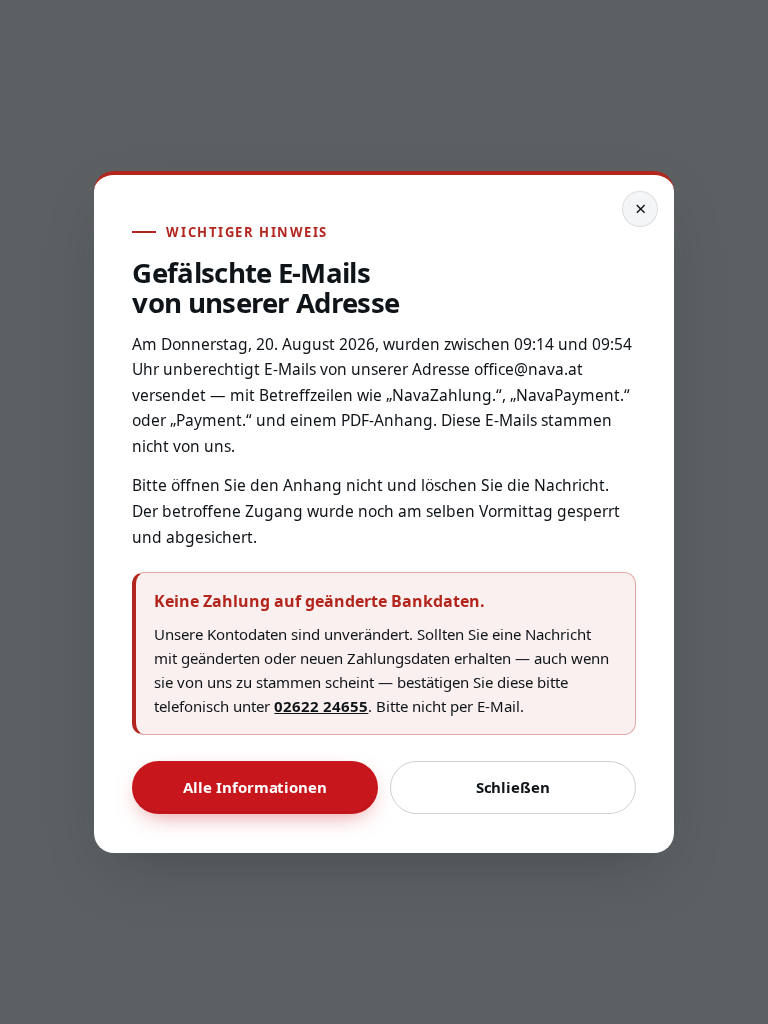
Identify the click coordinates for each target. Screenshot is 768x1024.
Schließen (513, 787)
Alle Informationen (255, 787)
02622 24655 (326, 705)
